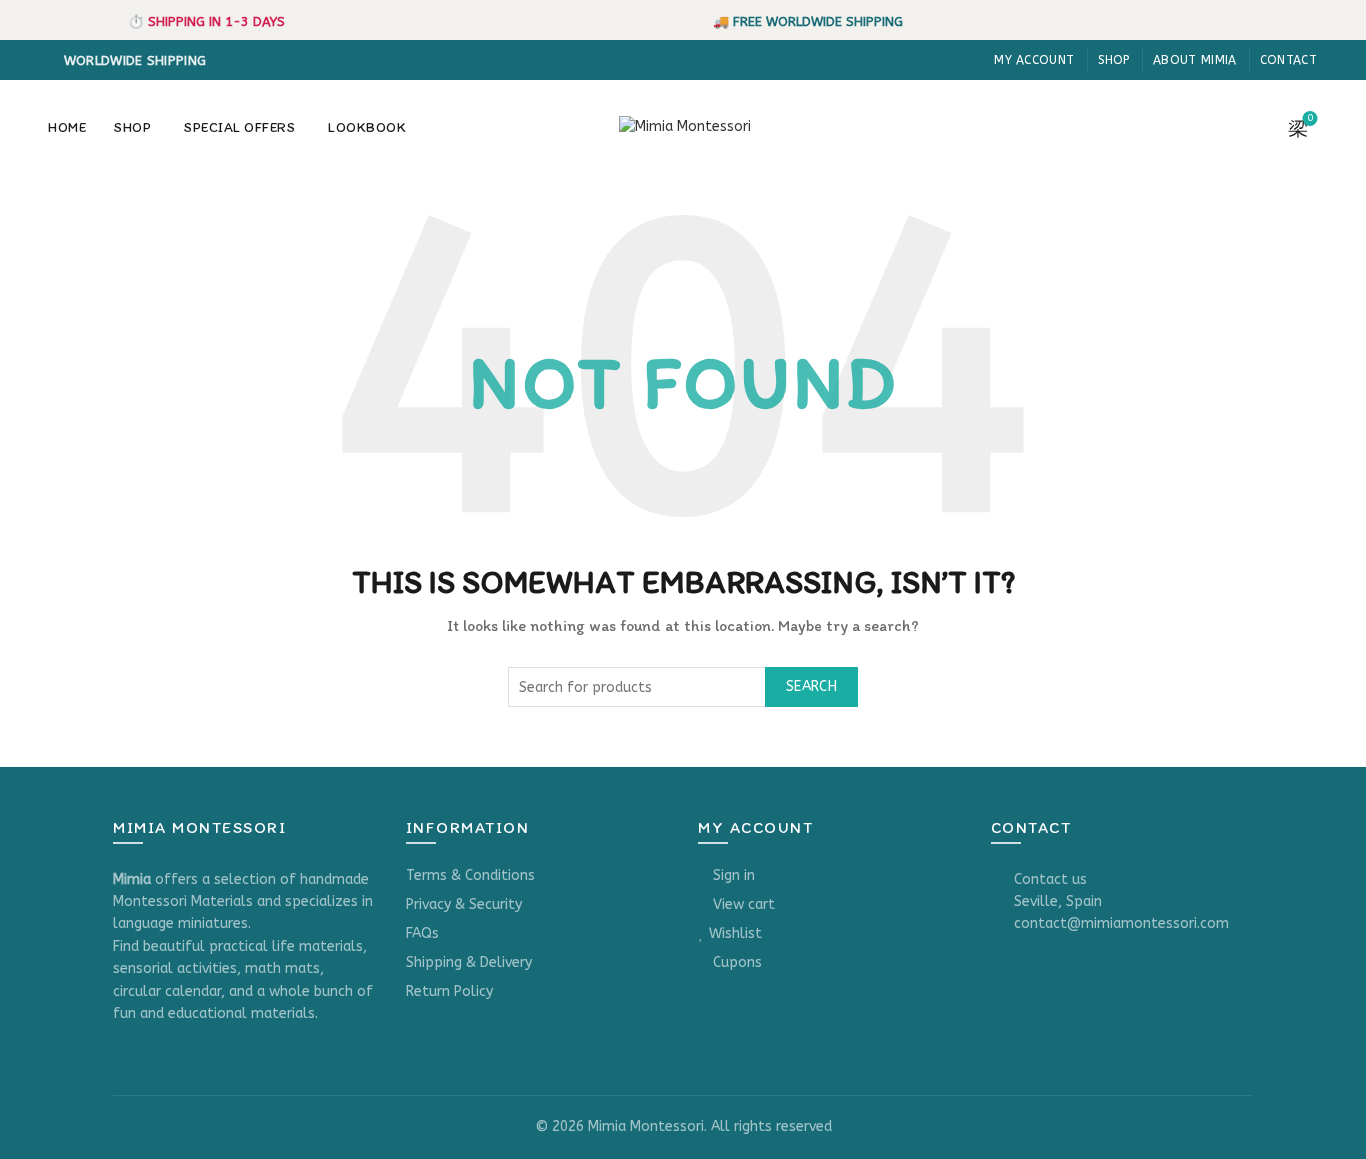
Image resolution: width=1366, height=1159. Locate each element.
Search (811, 686)
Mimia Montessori (646, 1126)
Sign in (734, 875)
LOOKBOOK (367, 127)
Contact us (1050, 879)
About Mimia (1194, 60)
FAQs (422, 933)
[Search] (1253, 128)
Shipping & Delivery (469, 962)
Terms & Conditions (470, 875)
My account (1034, 60)
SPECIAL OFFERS (239, 127)
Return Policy (449, 991)
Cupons (737, 962)
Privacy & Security (464, 904)
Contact (1288, 60)
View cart (744, 904)
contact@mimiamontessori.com (1121, 923)
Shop (1114, 60)
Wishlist (735, 933)
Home (67, 127)
